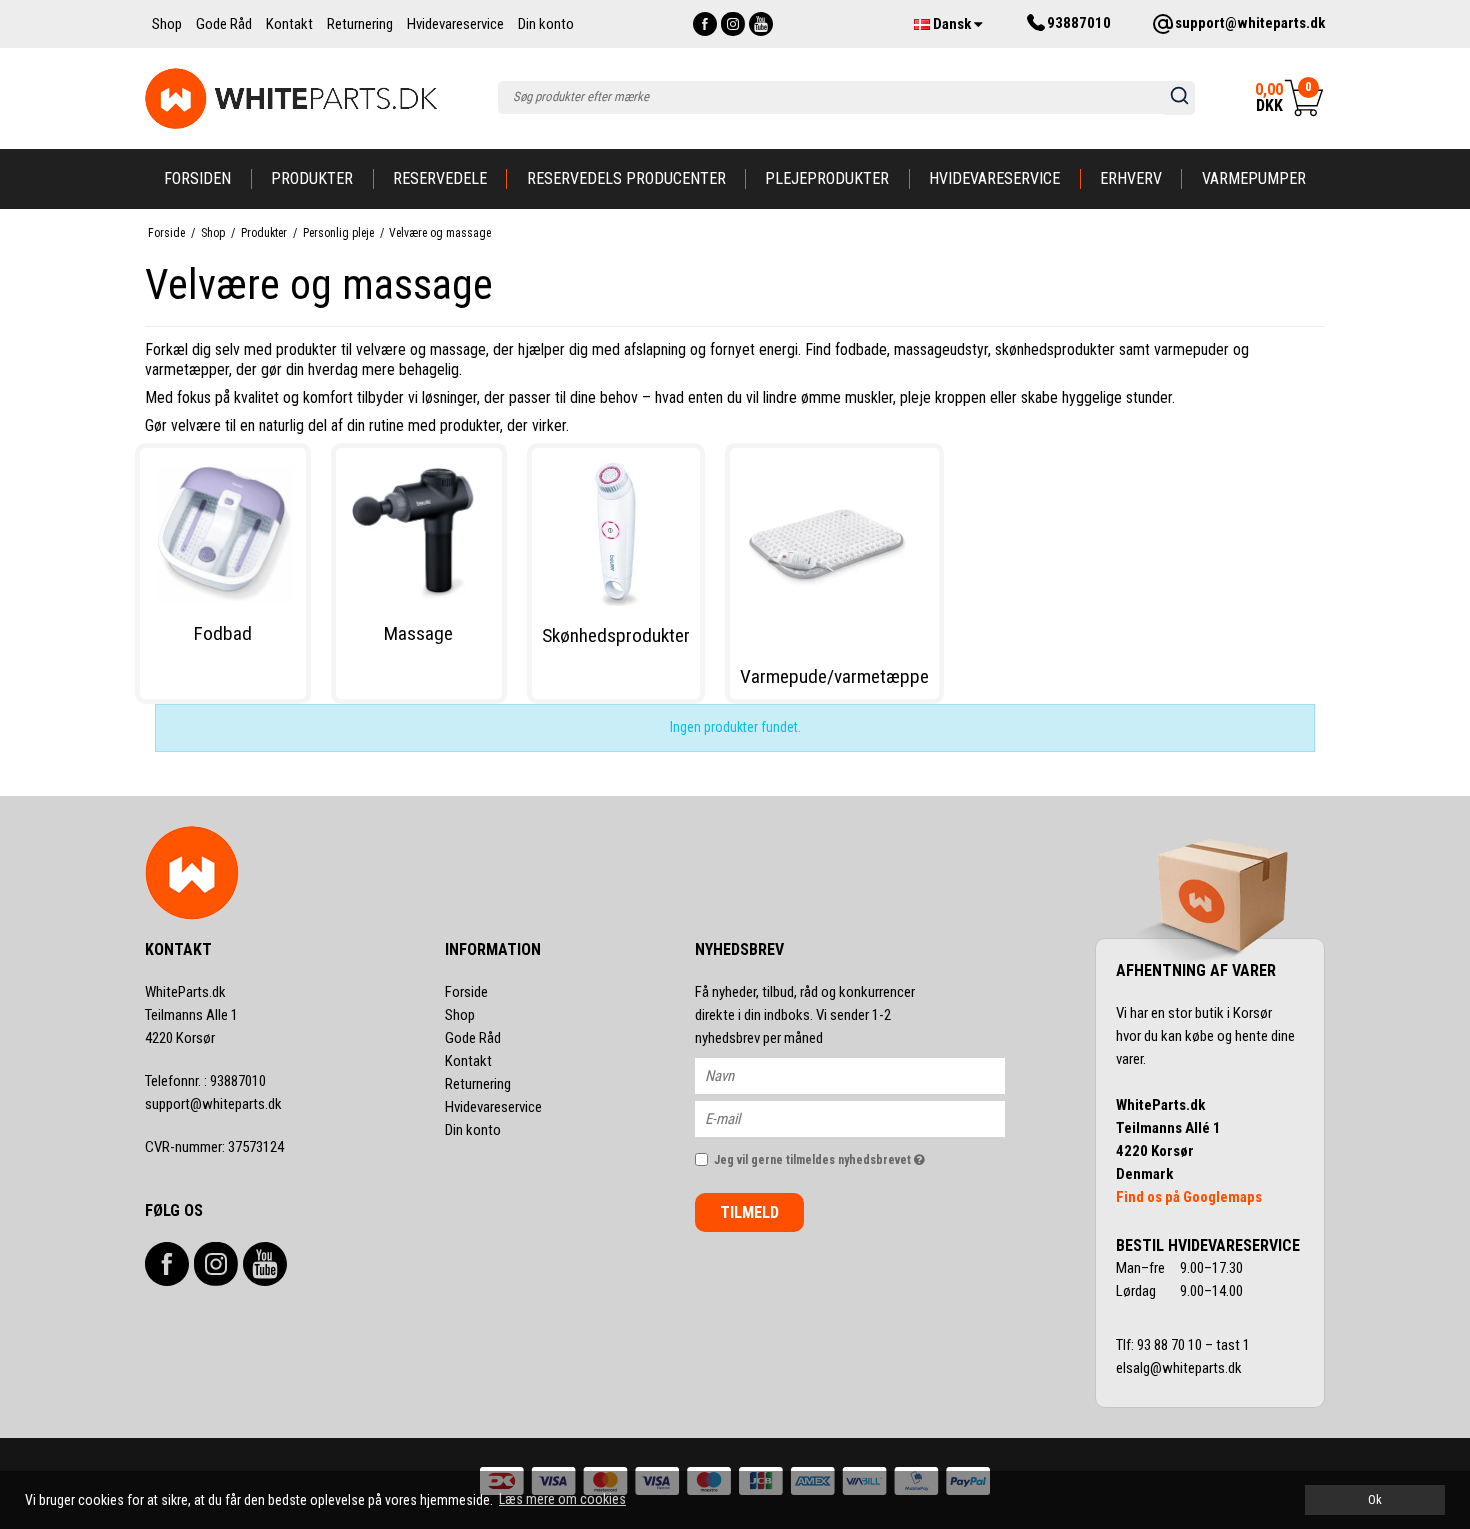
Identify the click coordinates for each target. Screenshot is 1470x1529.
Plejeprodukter (827, 178)
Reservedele (440, 178)
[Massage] (419, 531)
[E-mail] (867, 1118)
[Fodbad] (223, 531)
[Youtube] (761, 24)
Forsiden (197, 178)
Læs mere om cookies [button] (562, 1499)
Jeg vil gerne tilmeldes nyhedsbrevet (859, 1155)
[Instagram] (733, 24)
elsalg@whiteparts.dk (1180, 1368)
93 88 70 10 (1171, 1345)
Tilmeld (749, 1212)
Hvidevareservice (994, 178)
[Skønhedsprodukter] (616, 532)
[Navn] (867, 1075)
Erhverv (1131, 178)
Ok (1375, 1499)
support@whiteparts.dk (213, 1104)
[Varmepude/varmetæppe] (834, 552)
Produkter (312, 178)
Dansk (952, 24)
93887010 (205, 1081)
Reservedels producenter (626, 178)
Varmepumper (1254, 178)
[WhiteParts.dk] (291, 98)
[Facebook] (705, 24)
